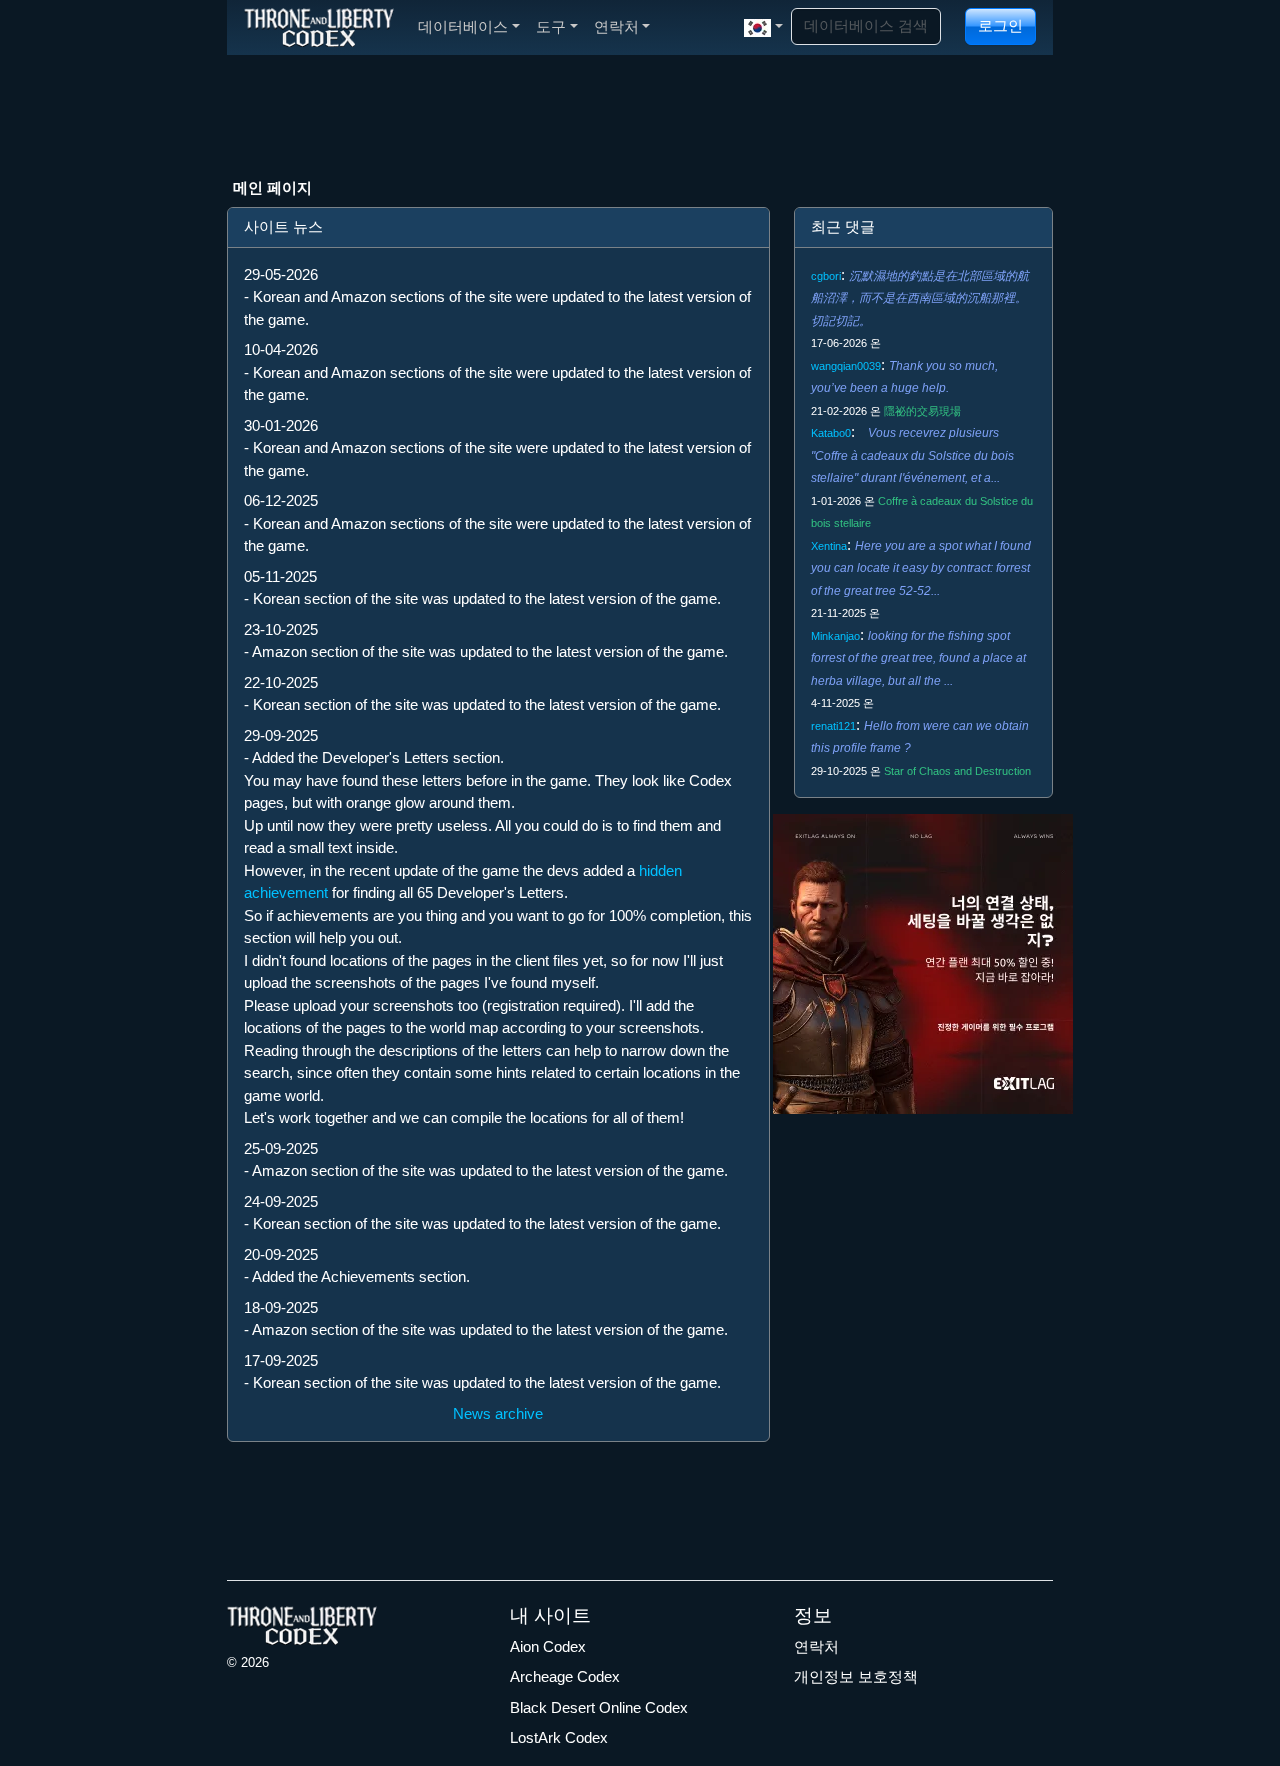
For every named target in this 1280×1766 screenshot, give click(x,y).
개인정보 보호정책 (856, 1676)
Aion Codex (548, 1646)
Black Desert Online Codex (599, 1707)
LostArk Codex (559, 1737)
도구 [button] (551, 26)
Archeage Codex (565, 1676)
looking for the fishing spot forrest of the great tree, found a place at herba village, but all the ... (918, 658)
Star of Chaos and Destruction (957, 771)
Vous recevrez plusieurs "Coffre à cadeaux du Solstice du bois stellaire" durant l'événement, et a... (912, 455)
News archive (498, 1413)
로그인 (1000, 25)
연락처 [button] (616, 26)
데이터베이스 (463, 26)
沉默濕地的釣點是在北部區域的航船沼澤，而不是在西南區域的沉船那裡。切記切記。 (920, 298)
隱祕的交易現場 (922, 411)
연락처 (816, 1646)
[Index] (319, 27)
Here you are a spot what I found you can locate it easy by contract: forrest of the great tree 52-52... (921, 568)
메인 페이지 (272, 187)
